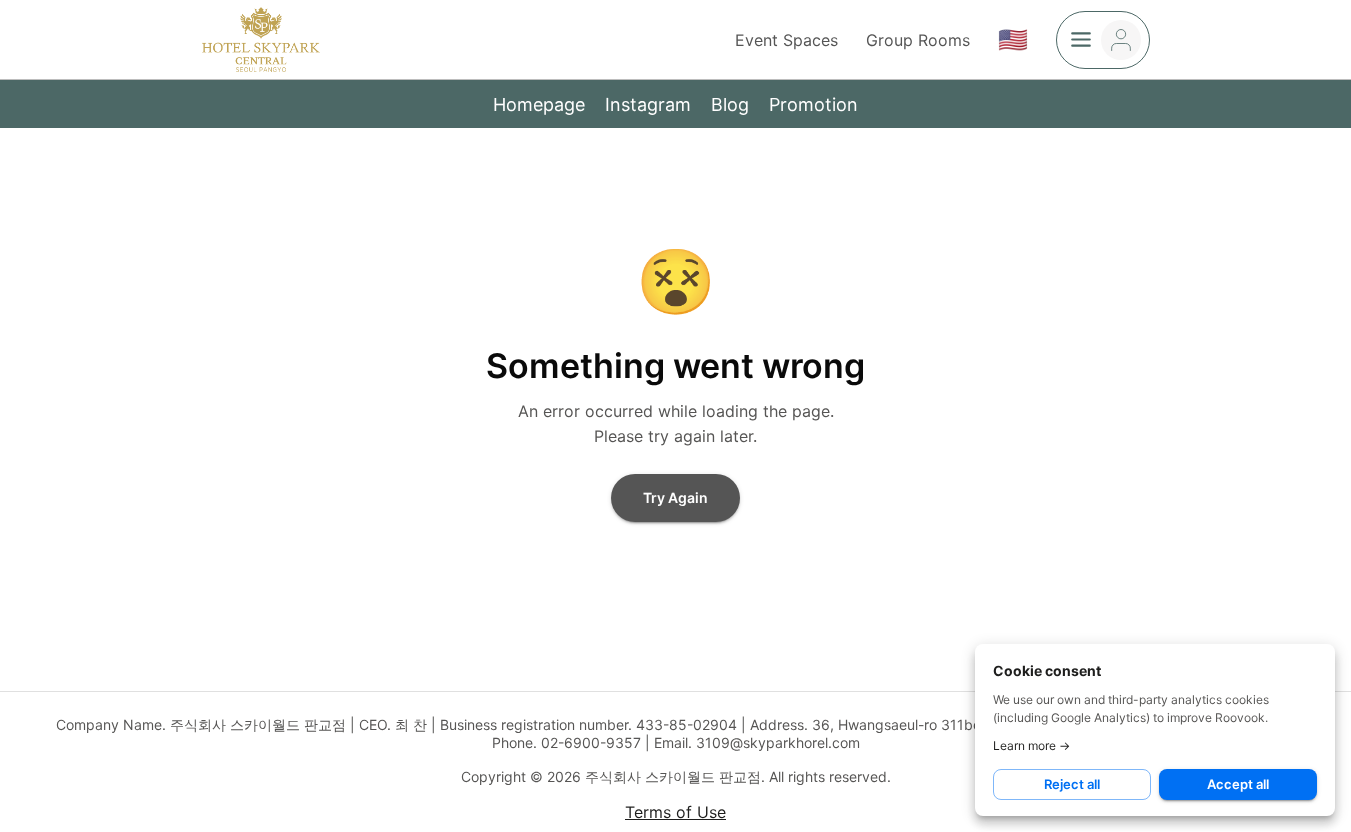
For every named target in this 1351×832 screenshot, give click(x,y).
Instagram (648, 104)
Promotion (813, 104)
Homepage (539, 104)
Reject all (1072, 784)
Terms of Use (675, 812)
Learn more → (1031, 745)
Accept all (1238, 784)
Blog (730, 104)
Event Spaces (786, 40)
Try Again (675, 497)
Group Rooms (918, 40)
